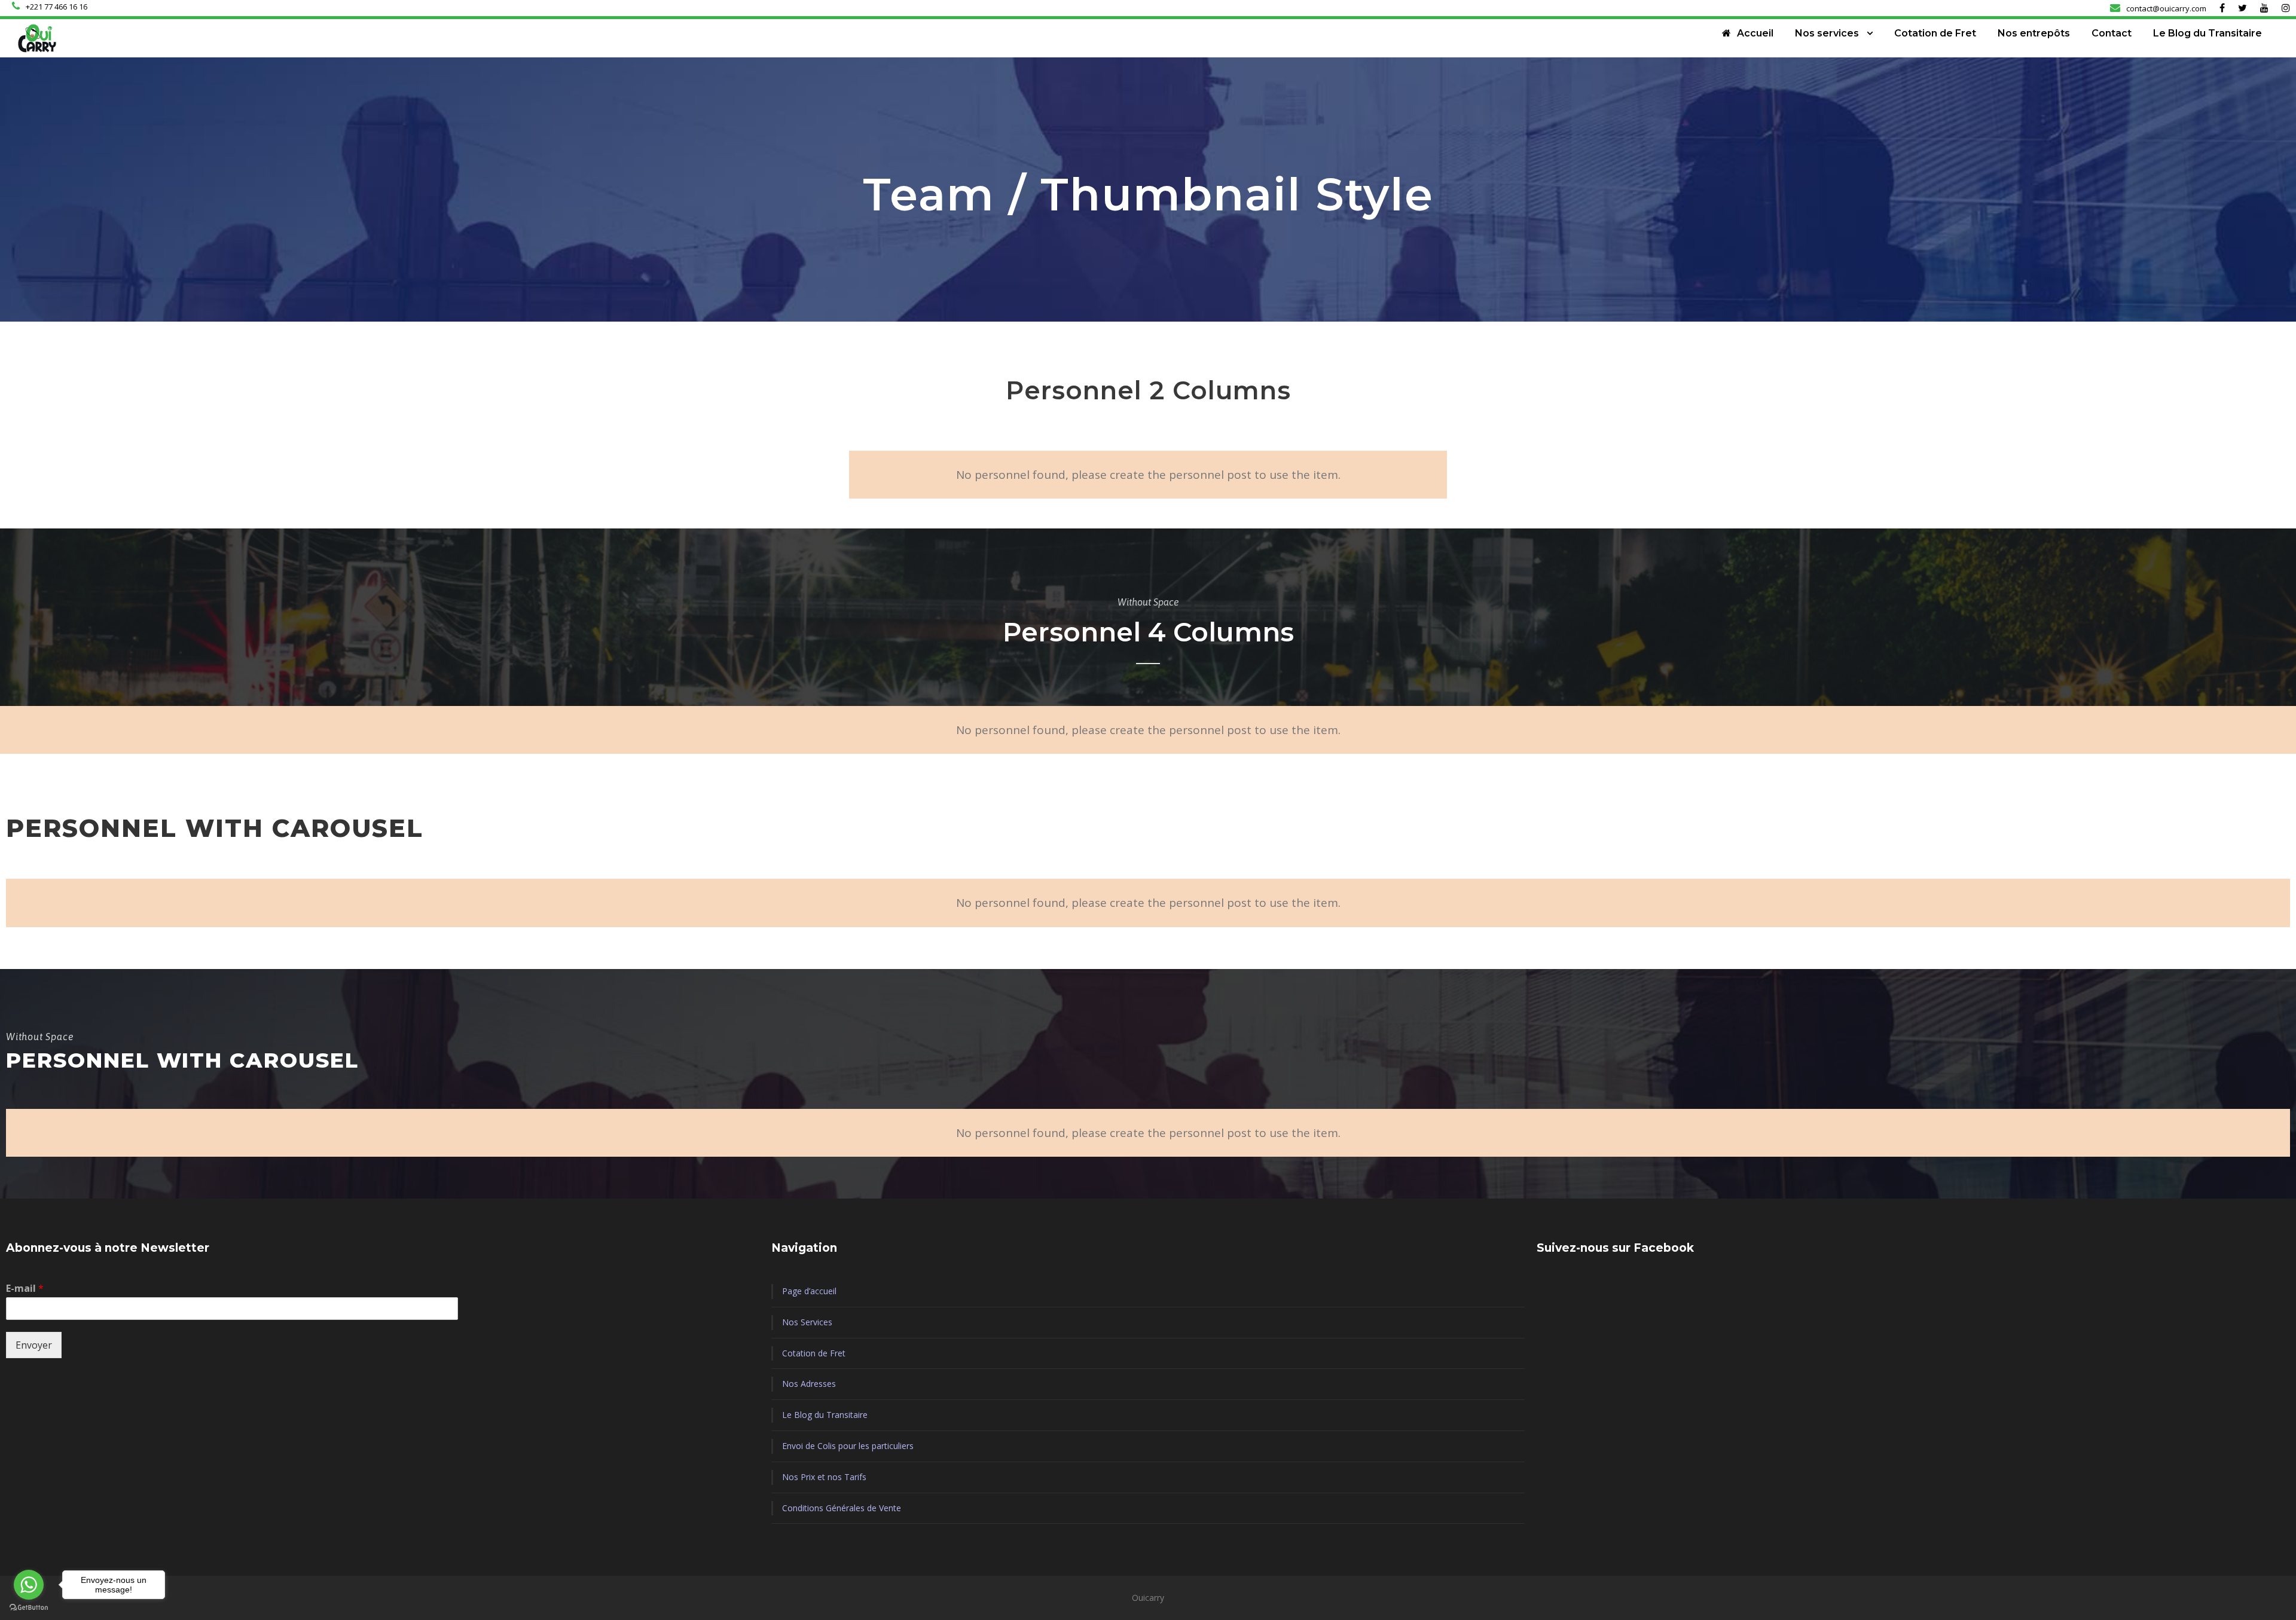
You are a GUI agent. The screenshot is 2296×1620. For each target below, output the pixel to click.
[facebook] (2222, 8)
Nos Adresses (809, 1384)
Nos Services (807, 1322)
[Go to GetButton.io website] (29, 1608)
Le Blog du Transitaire (2208, 33)
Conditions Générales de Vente (842, 1508)
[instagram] (2286, 8)
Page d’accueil (809, 1291)
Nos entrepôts (2034, 33)
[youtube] (2264, 8)
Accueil (1755, 33)
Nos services (1827, 33)
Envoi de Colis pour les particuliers (848, 1446)
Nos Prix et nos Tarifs (824, 1477)
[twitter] (2242, 8)
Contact (2112, 33)
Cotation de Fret (1935, 33)
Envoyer (34, 1345)
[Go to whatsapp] (29, 1585)
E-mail (25, 1289)
